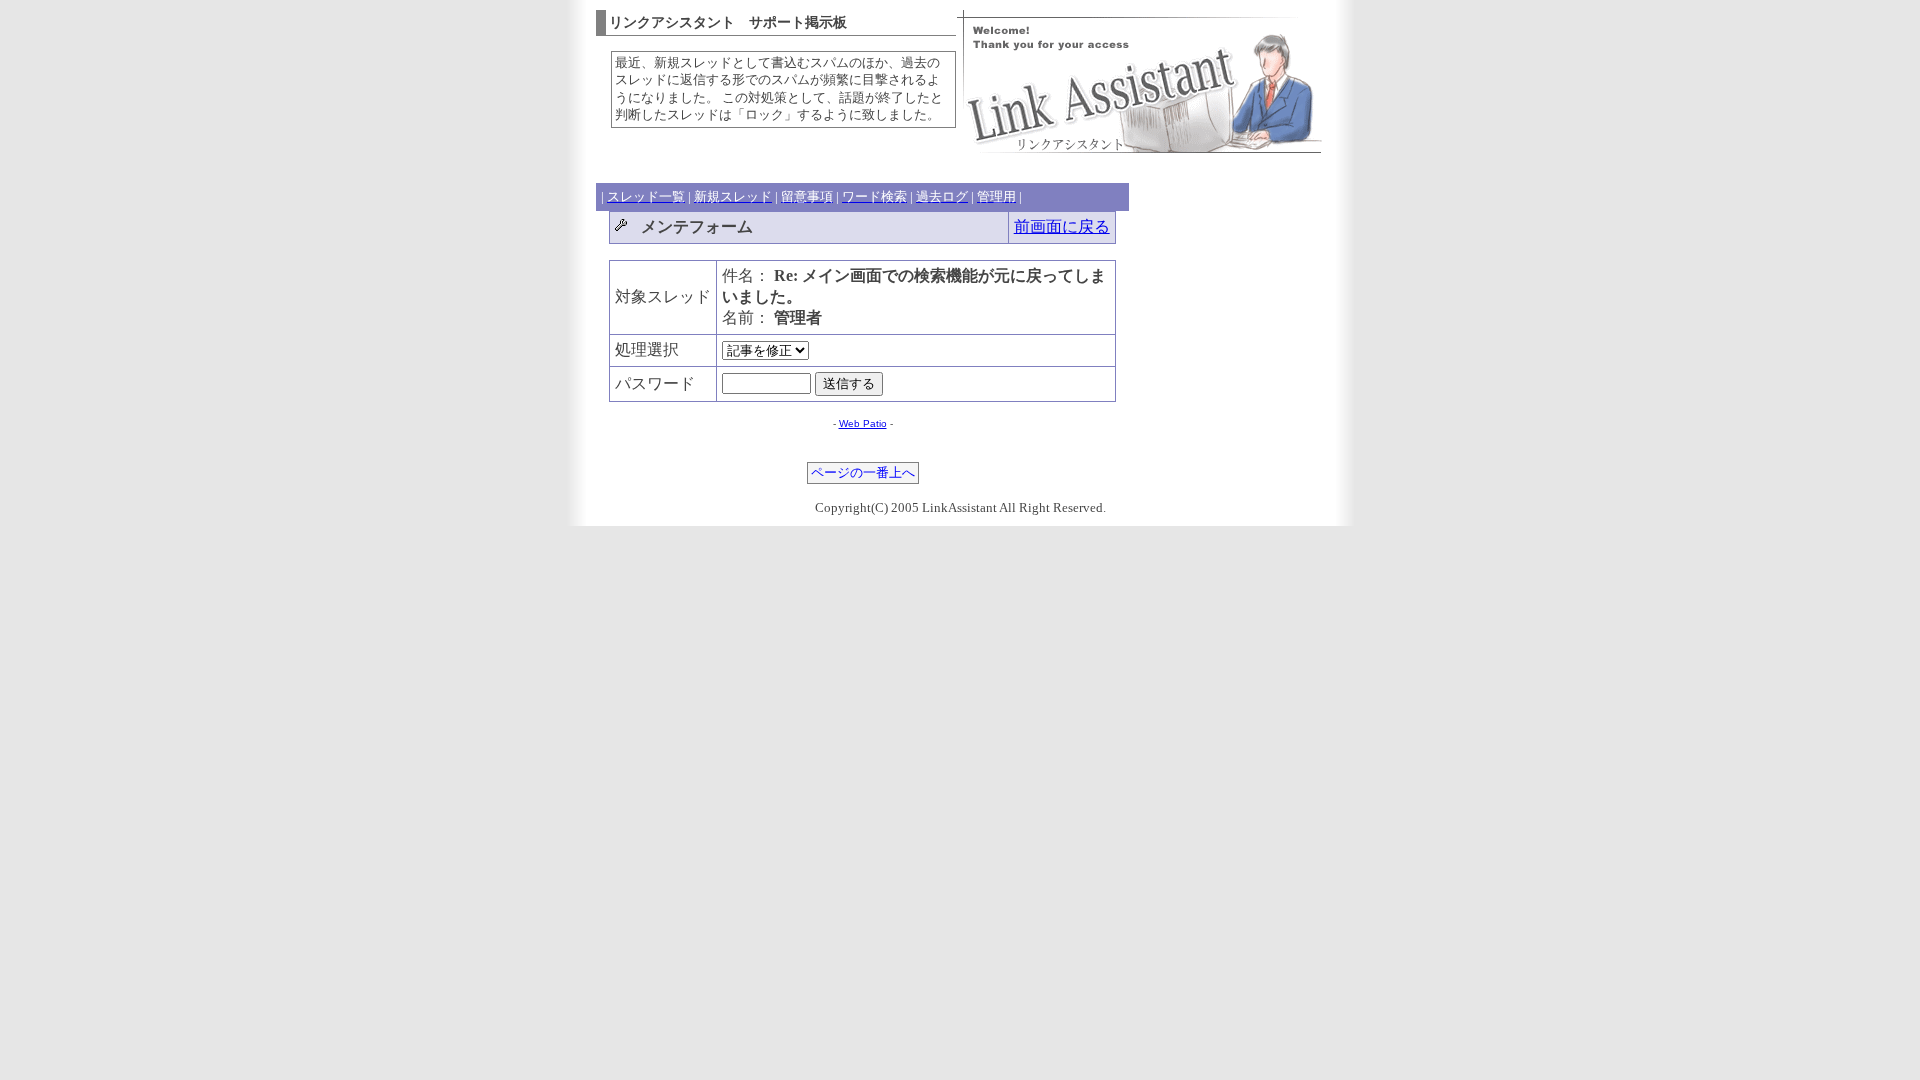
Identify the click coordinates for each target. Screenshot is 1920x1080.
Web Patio (863, 423)
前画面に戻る (1062, 226)
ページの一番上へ (863, 473)
